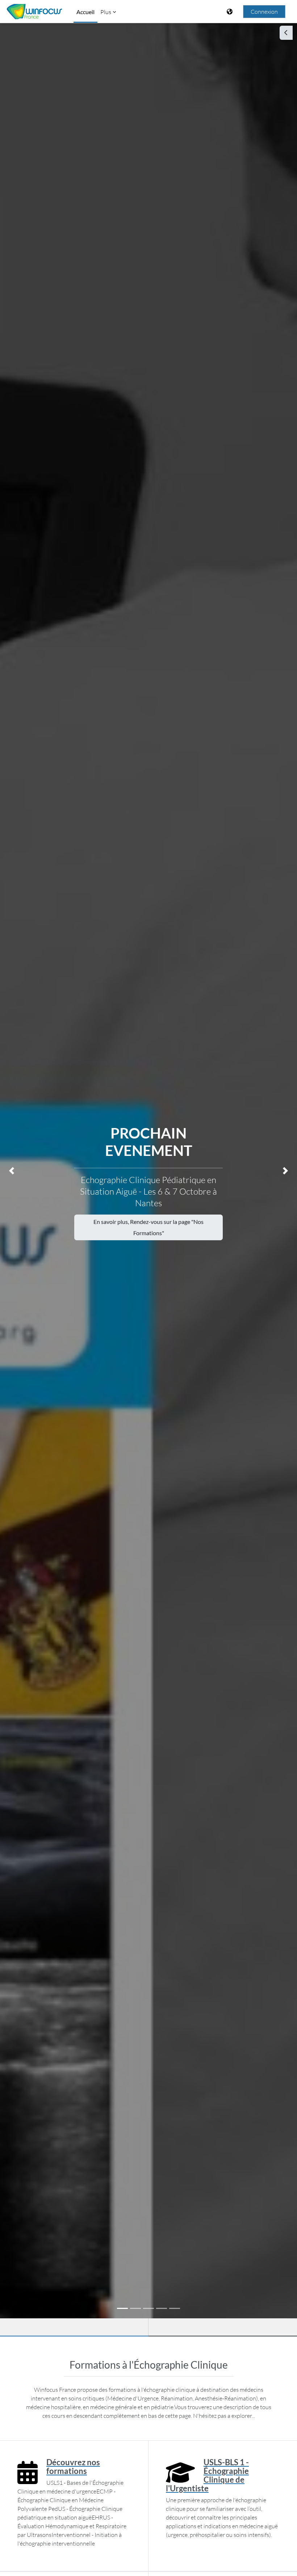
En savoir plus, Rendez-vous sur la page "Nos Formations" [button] (148, 1227)
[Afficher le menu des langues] (230, 12)
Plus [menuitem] (106, 12)
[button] (12, 1171)
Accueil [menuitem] (85, 12)
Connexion (264, 12)
